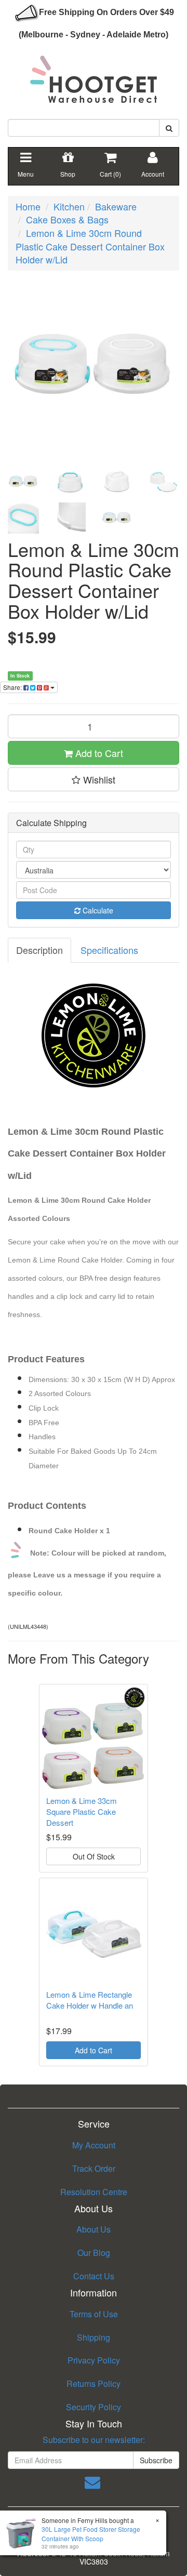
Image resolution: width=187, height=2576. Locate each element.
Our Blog (94, 2253)
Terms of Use (94, 2314)
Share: (13, 687)
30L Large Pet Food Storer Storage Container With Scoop (91, 2533)
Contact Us (94, 2276)
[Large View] (23, 482)
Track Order (94, 2168)
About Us (94, 2229)
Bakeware (116, 206)
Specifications (109, 950)
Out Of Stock (94, 1856)
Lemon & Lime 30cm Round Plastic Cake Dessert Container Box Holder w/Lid (90, 246)
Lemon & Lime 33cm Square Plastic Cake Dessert (82, 1811)
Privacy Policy (94, 2360)
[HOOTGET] (94, 75)
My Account (94, 2145)
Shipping (94, 2337)
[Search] (169, 128)
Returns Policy (94, 2384)
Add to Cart (98, 753)
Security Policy (94, 2407)
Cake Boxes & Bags (67, 219)
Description (39, 950)
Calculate (97, 910)
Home (28, 206)
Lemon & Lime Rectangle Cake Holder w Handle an (90, 2000)
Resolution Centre (94, 2192)
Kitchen (69, 206)
